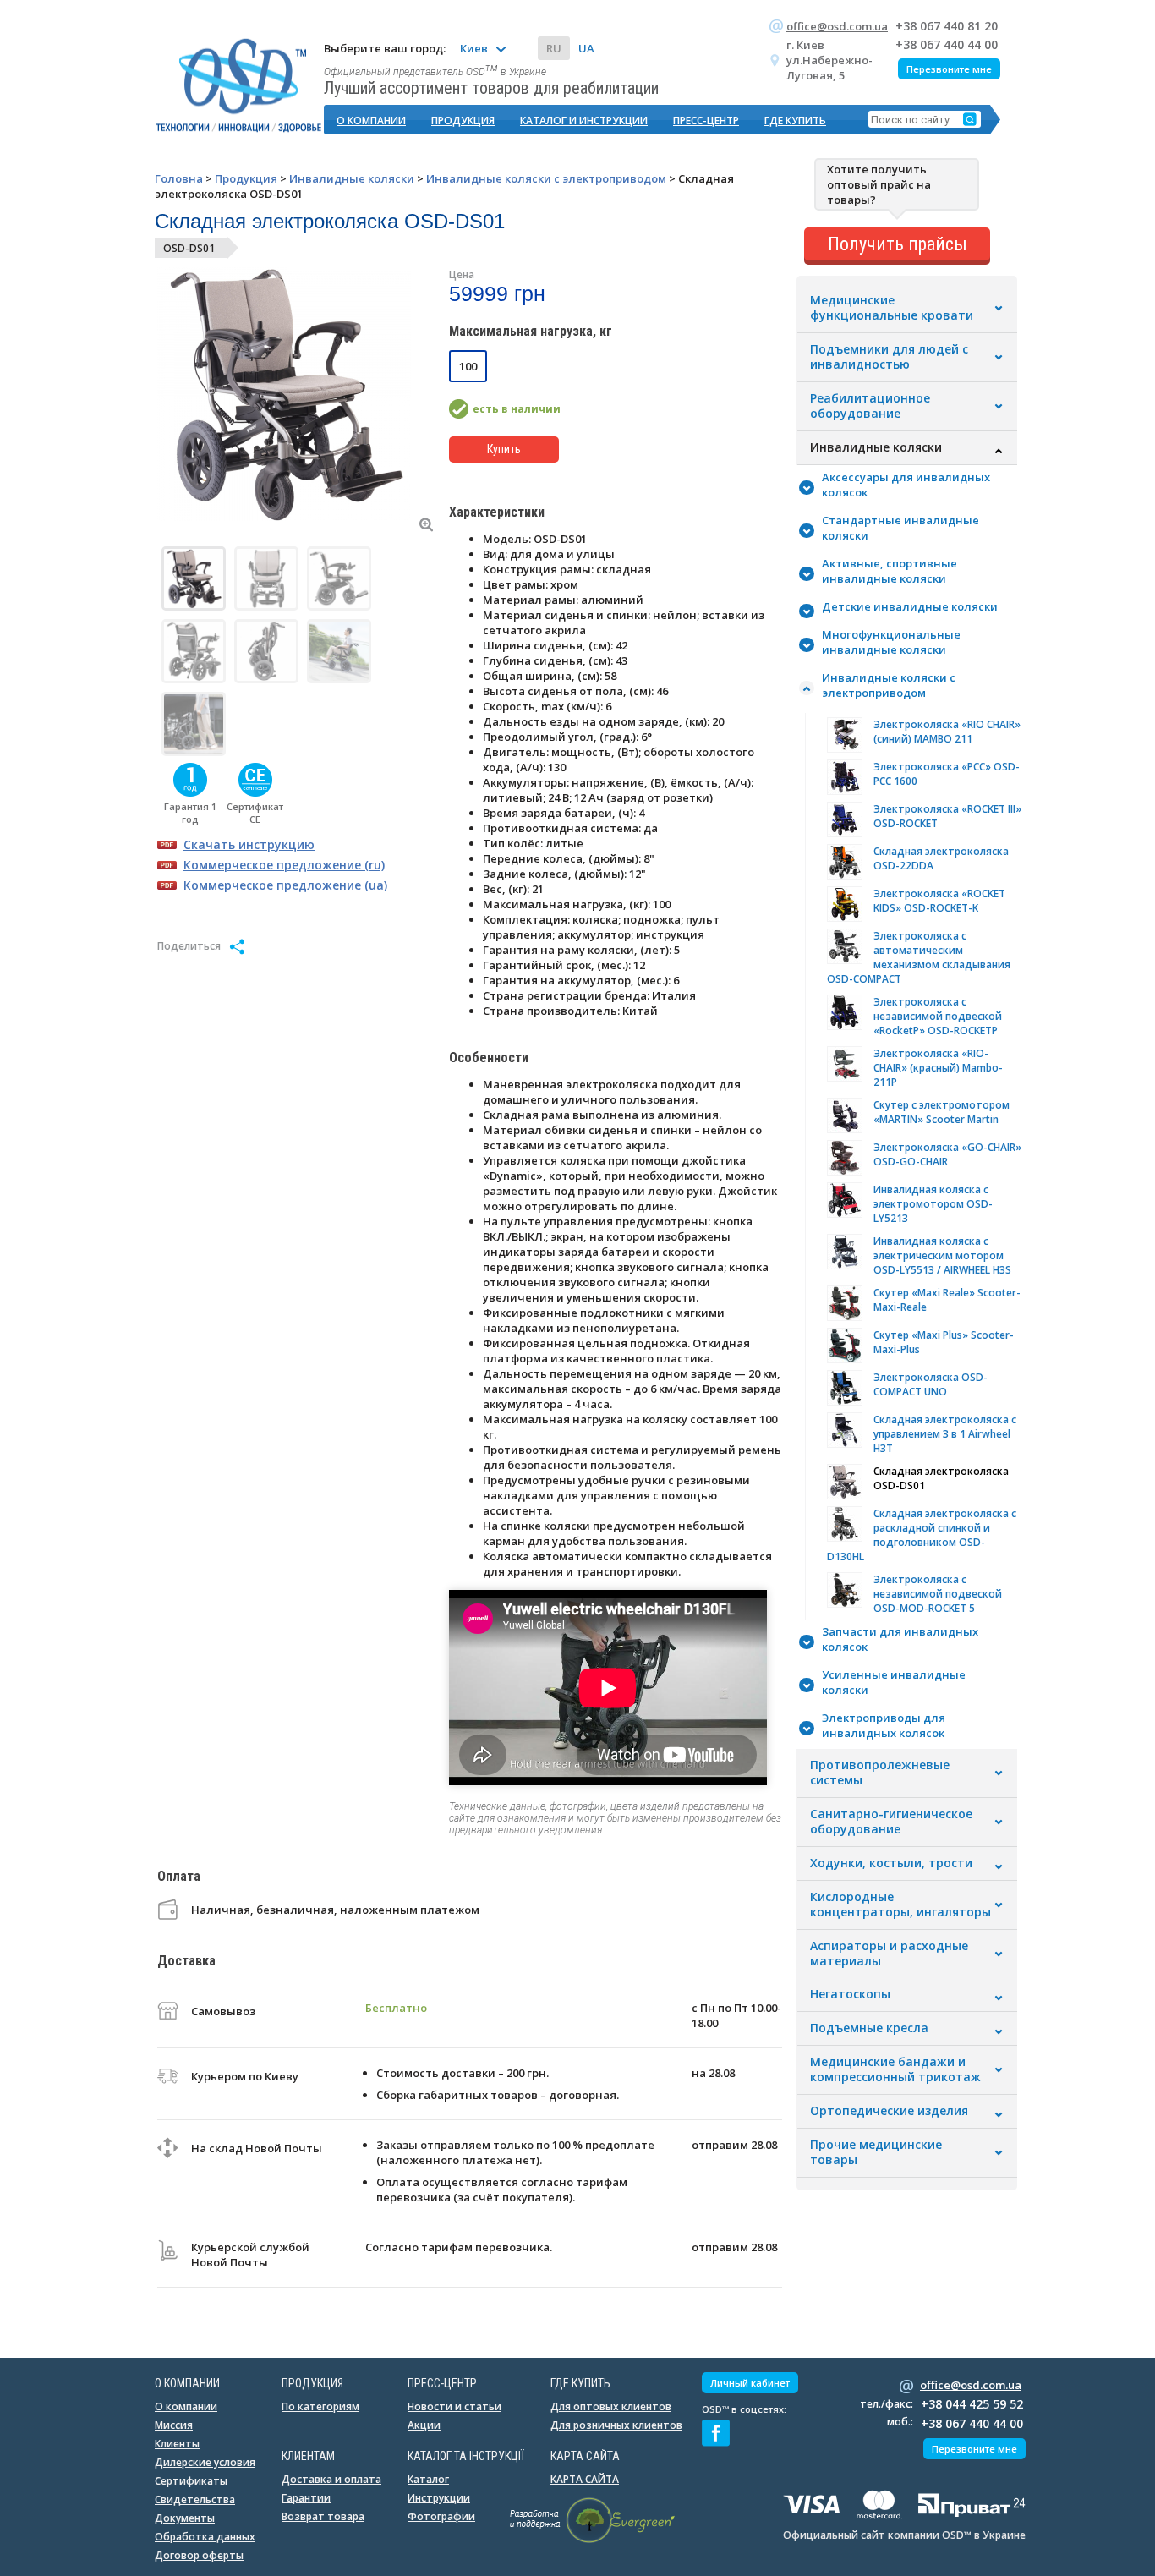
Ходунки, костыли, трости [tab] (891, 1863)
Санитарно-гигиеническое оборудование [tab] (891, 1822)
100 (468, 366)
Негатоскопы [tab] (850, 1994)
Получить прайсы (898, 244)
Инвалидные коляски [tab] (876, 447)
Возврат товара (323, 2516)
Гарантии (306, 2498)
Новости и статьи (454, 2406)
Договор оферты (199, 2555)
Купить (504, 449)
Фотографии (441, 2516)
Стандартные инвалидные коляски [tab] (900, 528)
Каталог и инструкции (584, 121)
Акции (424, 2425)
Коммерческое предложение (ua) (285, 885)
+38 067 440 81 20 (947, 26)
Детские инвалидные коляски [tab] (910, 606)
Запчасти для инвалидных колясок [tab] (900, 1639)
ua (586, 48)
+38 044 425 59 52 (972, 2404)
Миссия (174, 2425)
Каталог (428, 2479)
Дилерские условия (205, 2462)
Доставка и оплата (331, 2479)
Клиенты (177, 2444)
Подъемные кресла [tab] (869, 2028)
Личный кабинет (750, 2383)
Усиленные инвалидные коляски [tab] (894, 1682)
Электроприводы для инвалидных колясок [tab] (884, 1725)
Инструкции (439, 2498)
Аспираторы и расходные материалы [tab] (889, 1954)
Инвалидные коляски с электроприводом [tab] (889, 685)
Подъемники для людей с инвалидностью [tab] (889, 357)
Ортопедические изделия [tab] (889, 2111)
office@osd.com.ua (837, 26)
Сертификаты (191, 2481)
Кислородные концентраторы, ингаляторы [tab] (900, 1905)
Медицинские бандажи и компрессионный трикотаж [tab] (895, 2069)
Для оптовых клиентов (611, 2406)
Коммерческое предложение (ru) (284, 865)
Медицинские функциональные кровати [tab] (892, 308)
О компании (371, 121)
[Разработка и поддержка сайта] (592, 2540)
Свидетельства (195, 2499)
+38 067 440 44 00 (947, 44)
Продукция (463, 121)
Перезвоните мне (949, 69)
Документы (185, 2518)
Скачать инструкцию (249, 844)
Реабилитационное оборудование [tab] (870, 406)
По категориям (320, 2406)
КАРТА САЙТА (585, 2479)
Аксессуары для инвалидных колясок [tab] (906, 485)
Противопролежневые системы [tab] (880, 1773)
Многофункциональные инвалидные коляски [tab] (891, 642)
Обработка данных (205, 2537)
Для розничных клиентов (616, 2425)
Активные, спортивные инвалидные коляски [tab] (890, 571)
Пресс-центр (706, 121)
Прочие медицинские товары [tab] (876, 2152)
